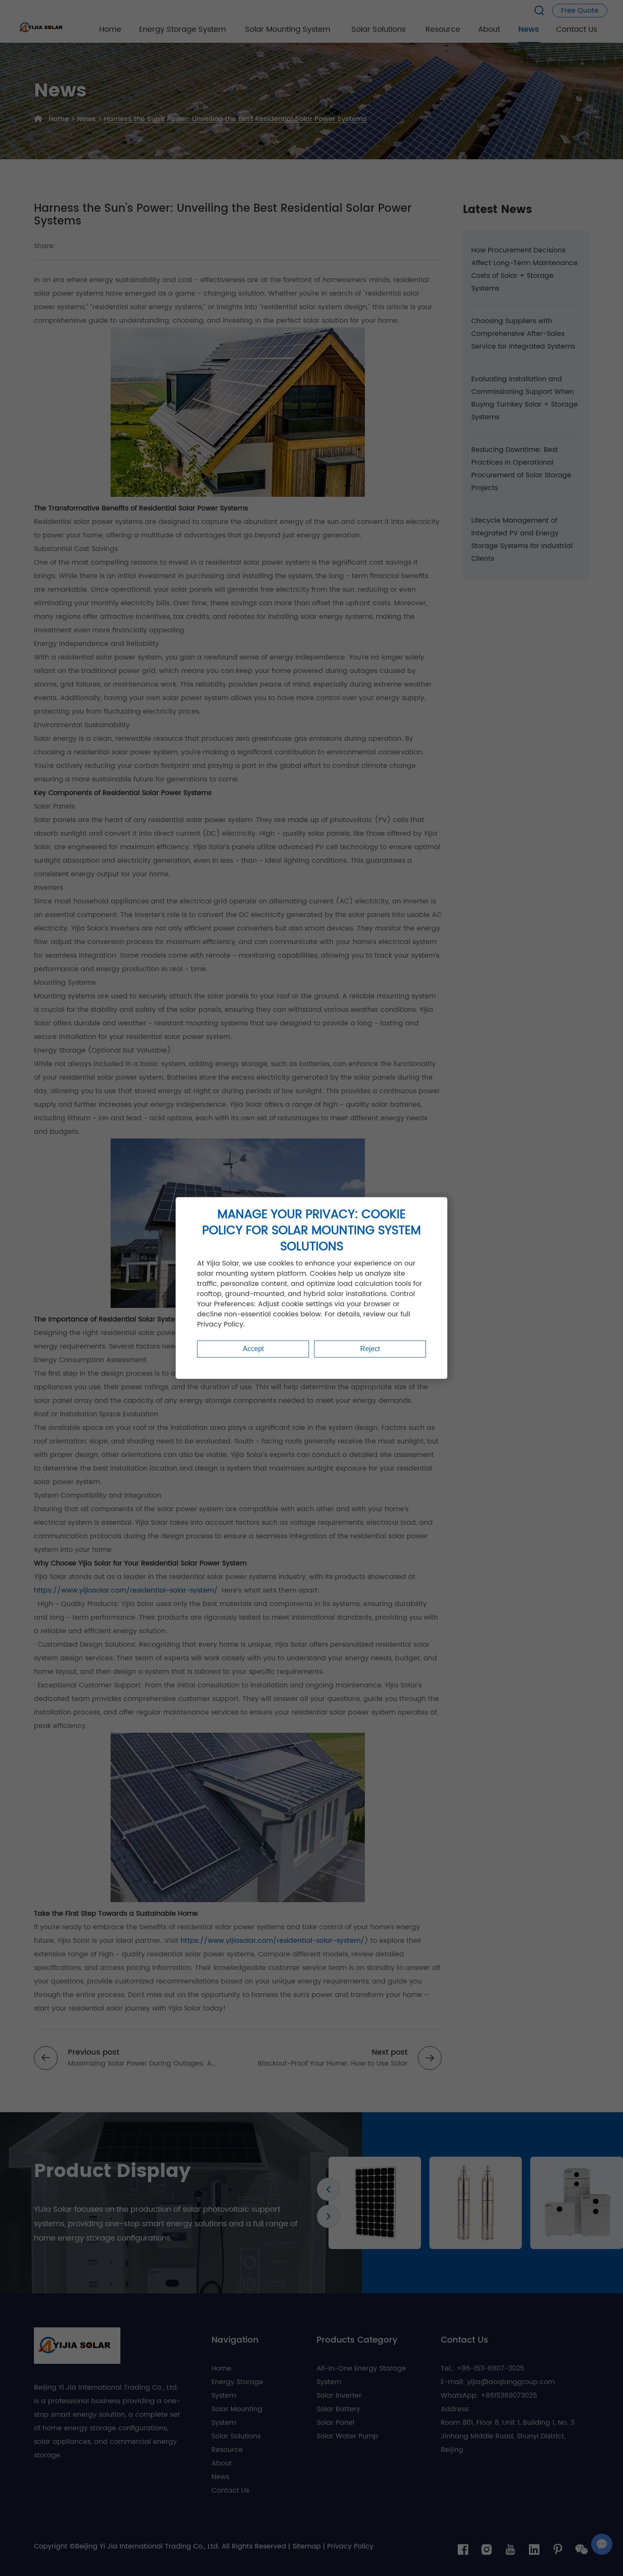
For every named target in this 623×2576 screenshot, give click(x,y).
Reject (370, 1349)
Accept (253, 1349)
